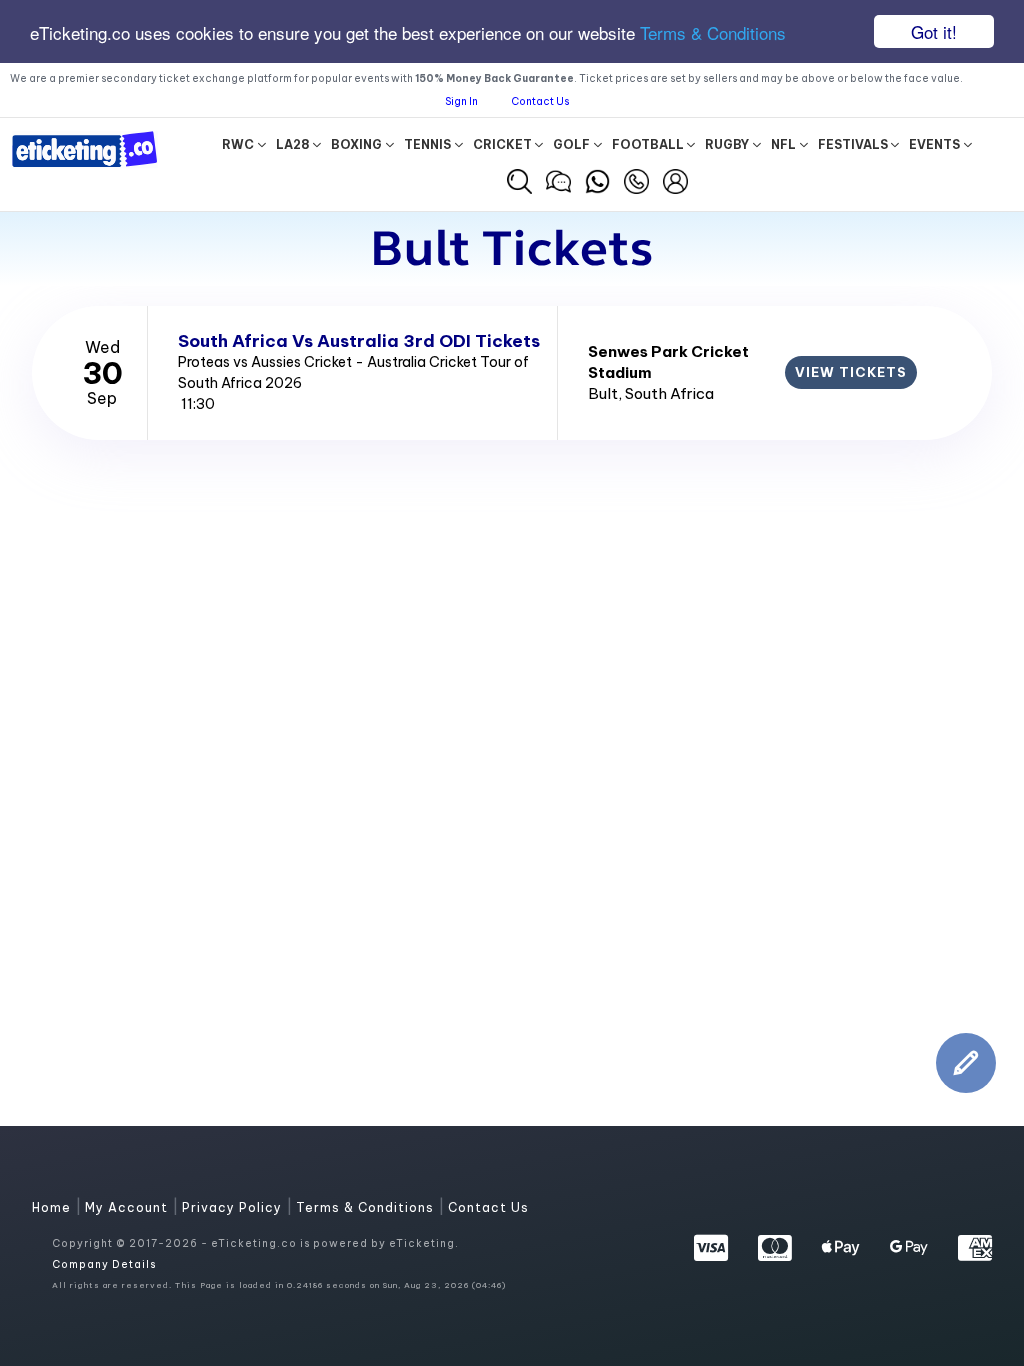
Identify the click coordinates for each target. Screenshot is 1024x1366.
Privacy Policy (234, 1207)
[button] (519, 181)
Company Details (104, 1264)
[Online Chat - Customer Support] (558, 179)
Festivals (853, 144)
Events (934, 144)
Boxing (356, 144)
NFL (783, 144)
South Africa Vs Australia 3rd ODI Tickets (359, 341)
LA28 (293, 144)
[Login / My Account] (675, 179)
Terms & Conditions (713, 32)
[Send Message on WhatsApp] (597, 179)
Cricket (502, 144)
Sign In (461, 101)
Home (53, 1207)
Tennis (427, 144)
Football (648, 144)
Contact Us (540, 101)
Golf (571, 144)
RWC (238, 144)
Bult (603, 393)
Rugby (727, 144)
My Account (128, 1207)
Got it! (934, 31)
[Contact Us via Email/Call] (636, 179)
